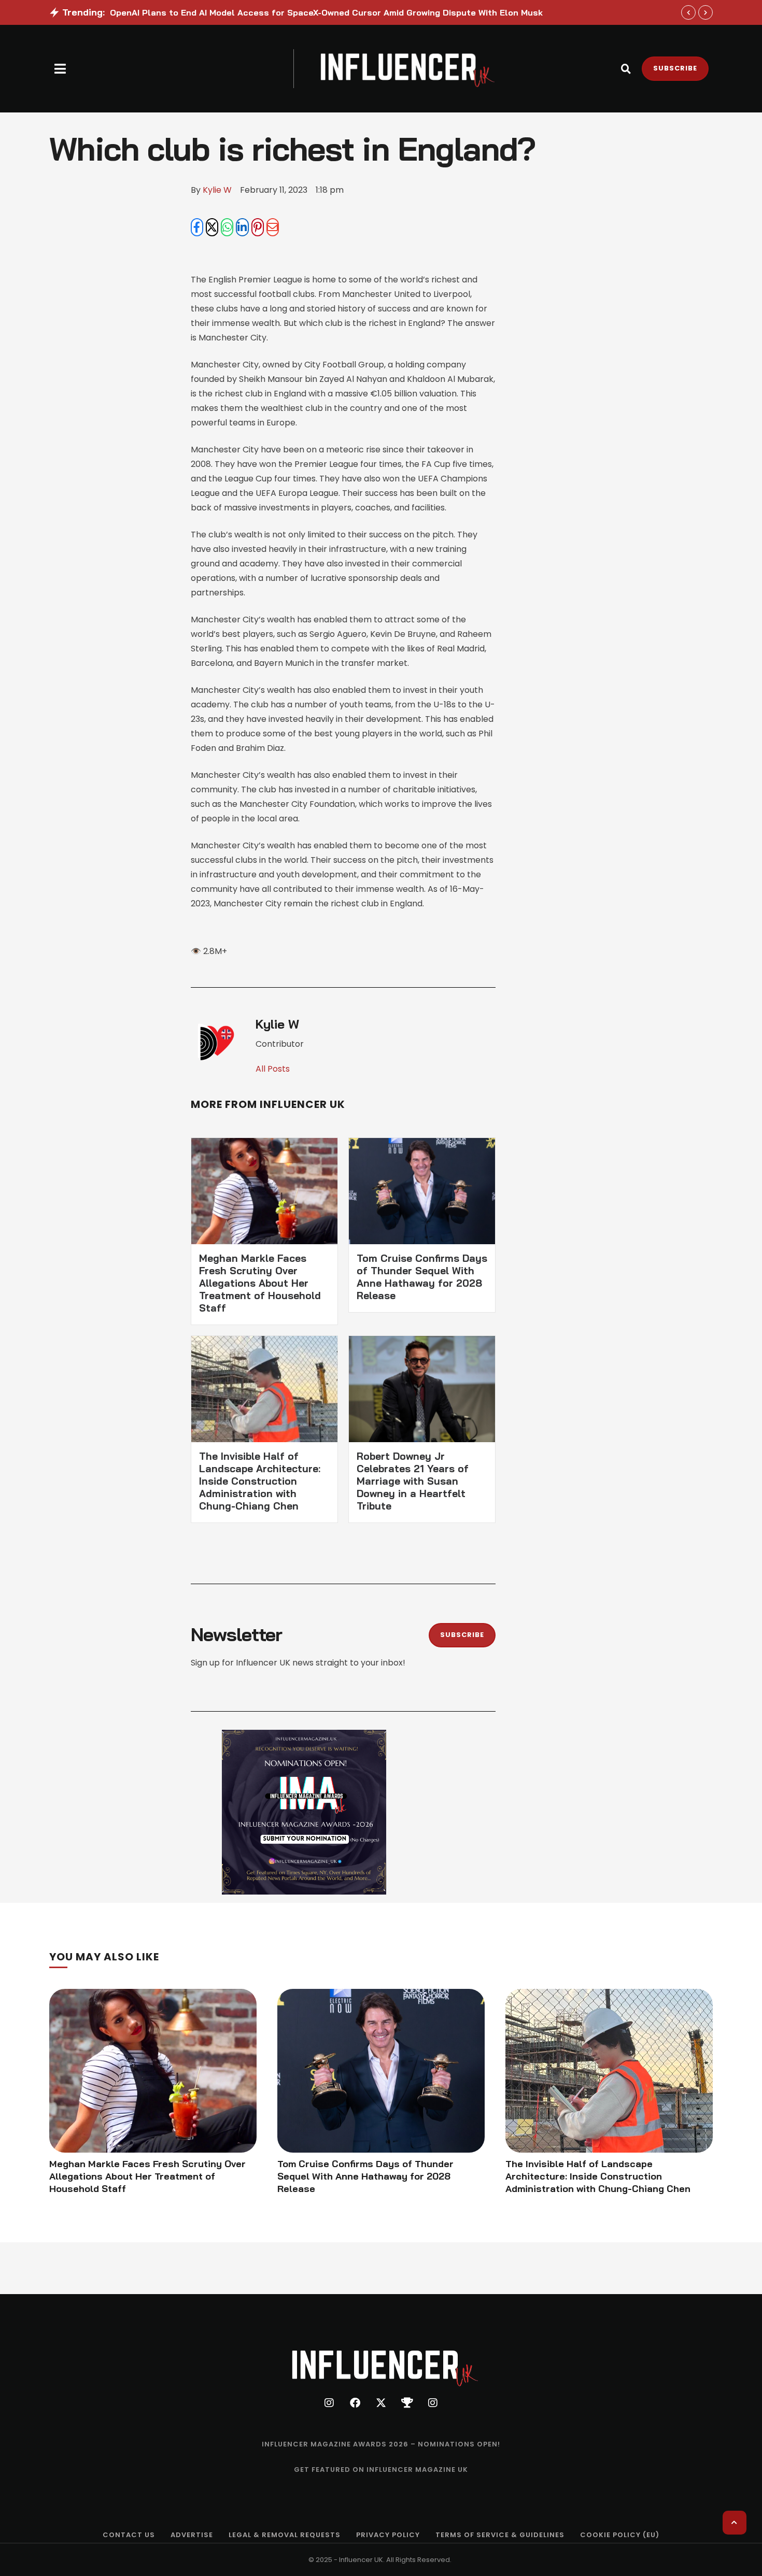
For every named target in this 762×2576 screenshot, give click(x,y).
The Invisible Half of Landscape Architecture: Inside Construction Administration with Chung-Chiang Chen (260, 1481)
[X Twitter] (212, 227)
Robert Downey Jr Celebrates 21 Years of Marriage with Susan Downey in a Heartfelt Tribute (413, 1481)
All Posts (273, 1069)
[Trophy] (407, 2403)
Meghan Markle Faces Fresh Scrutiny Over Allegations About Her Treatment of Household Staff (260, 1283)
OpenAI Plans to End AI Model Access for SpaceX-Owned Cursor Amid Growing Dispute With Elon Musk (326, 12)
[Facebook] (197, 227)
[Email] (273, 227)
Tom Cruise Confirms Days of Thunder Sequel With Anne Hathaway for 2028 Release (422, 1277)
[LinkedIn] (242, 227)
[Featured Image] (153, 2071)
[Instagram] (329, 2403)
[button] (60, 69)
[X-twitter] (381, 2403)
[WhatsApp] (227, 227)
